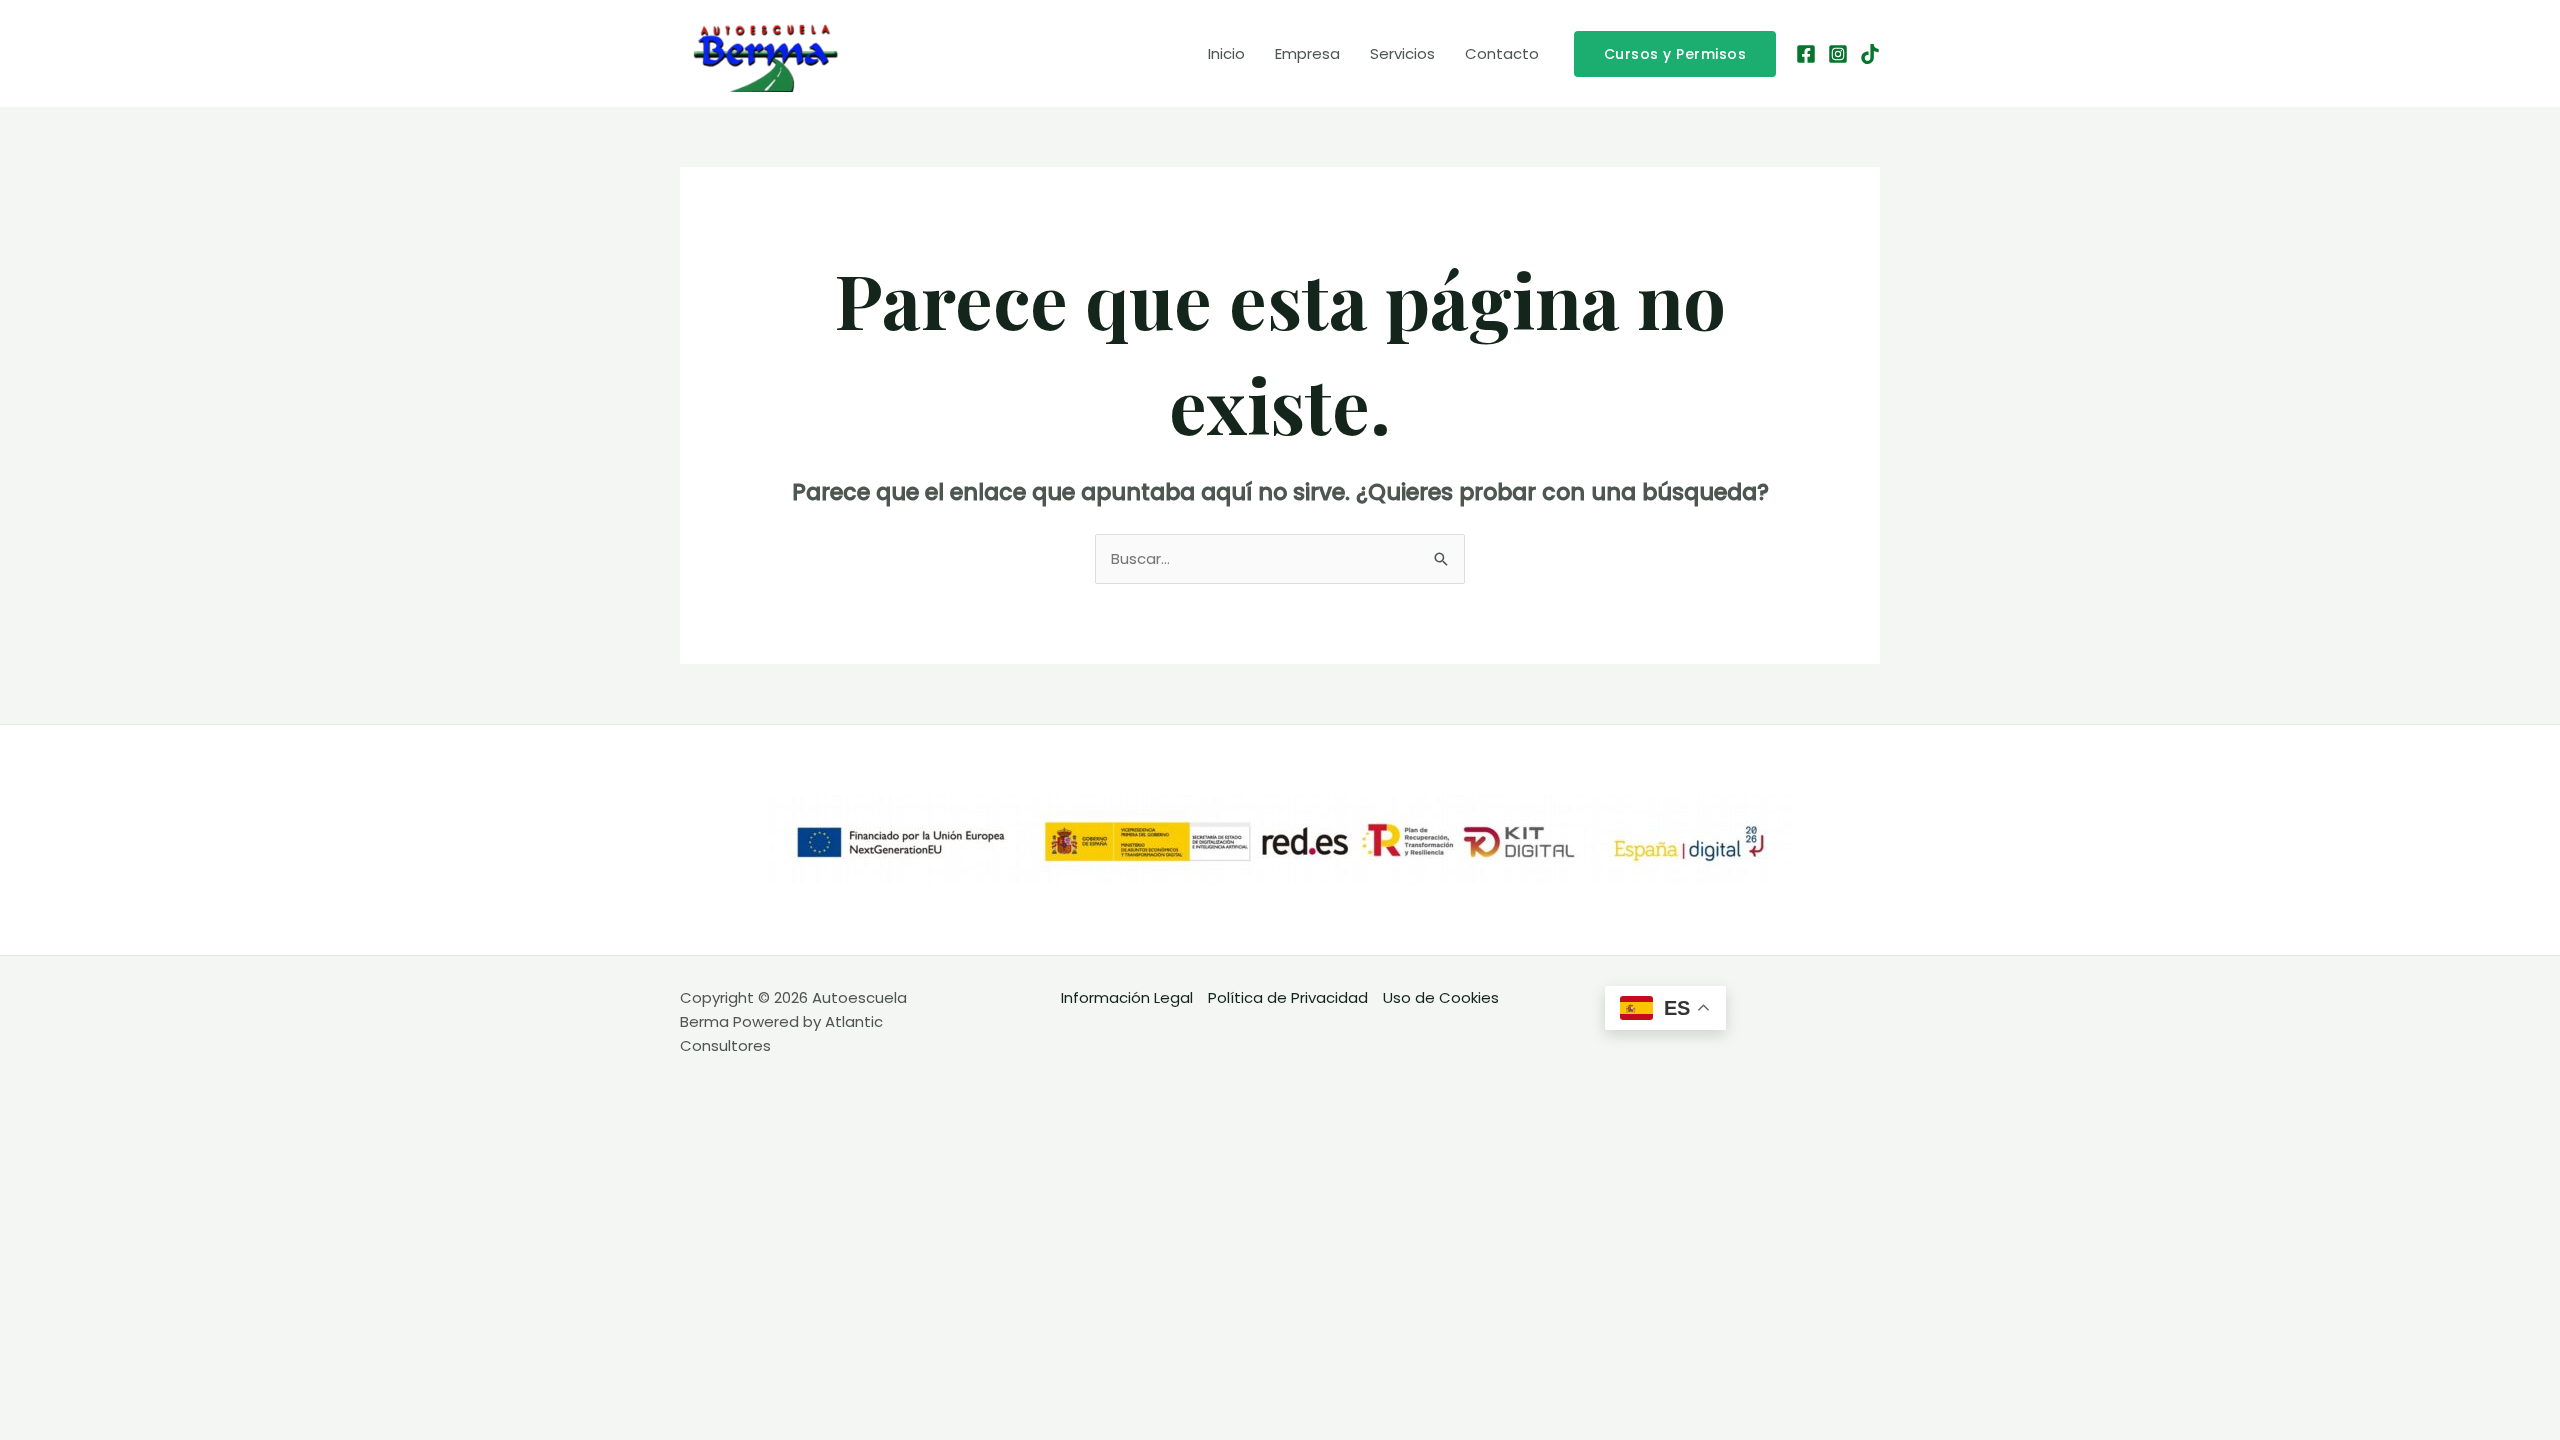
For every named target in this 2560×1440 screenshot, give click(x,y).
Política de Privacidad (1288, 997)
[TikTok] (1870, 54)
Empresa (1307, 53)
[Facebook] (1806, 54)
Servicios (1402, 53)
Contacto (1502, 53)
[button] (1675, 54)
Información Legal (1127, 997)
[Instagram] (1838, 54)
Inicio (1226, 53)
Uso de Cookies (1441, 997)
